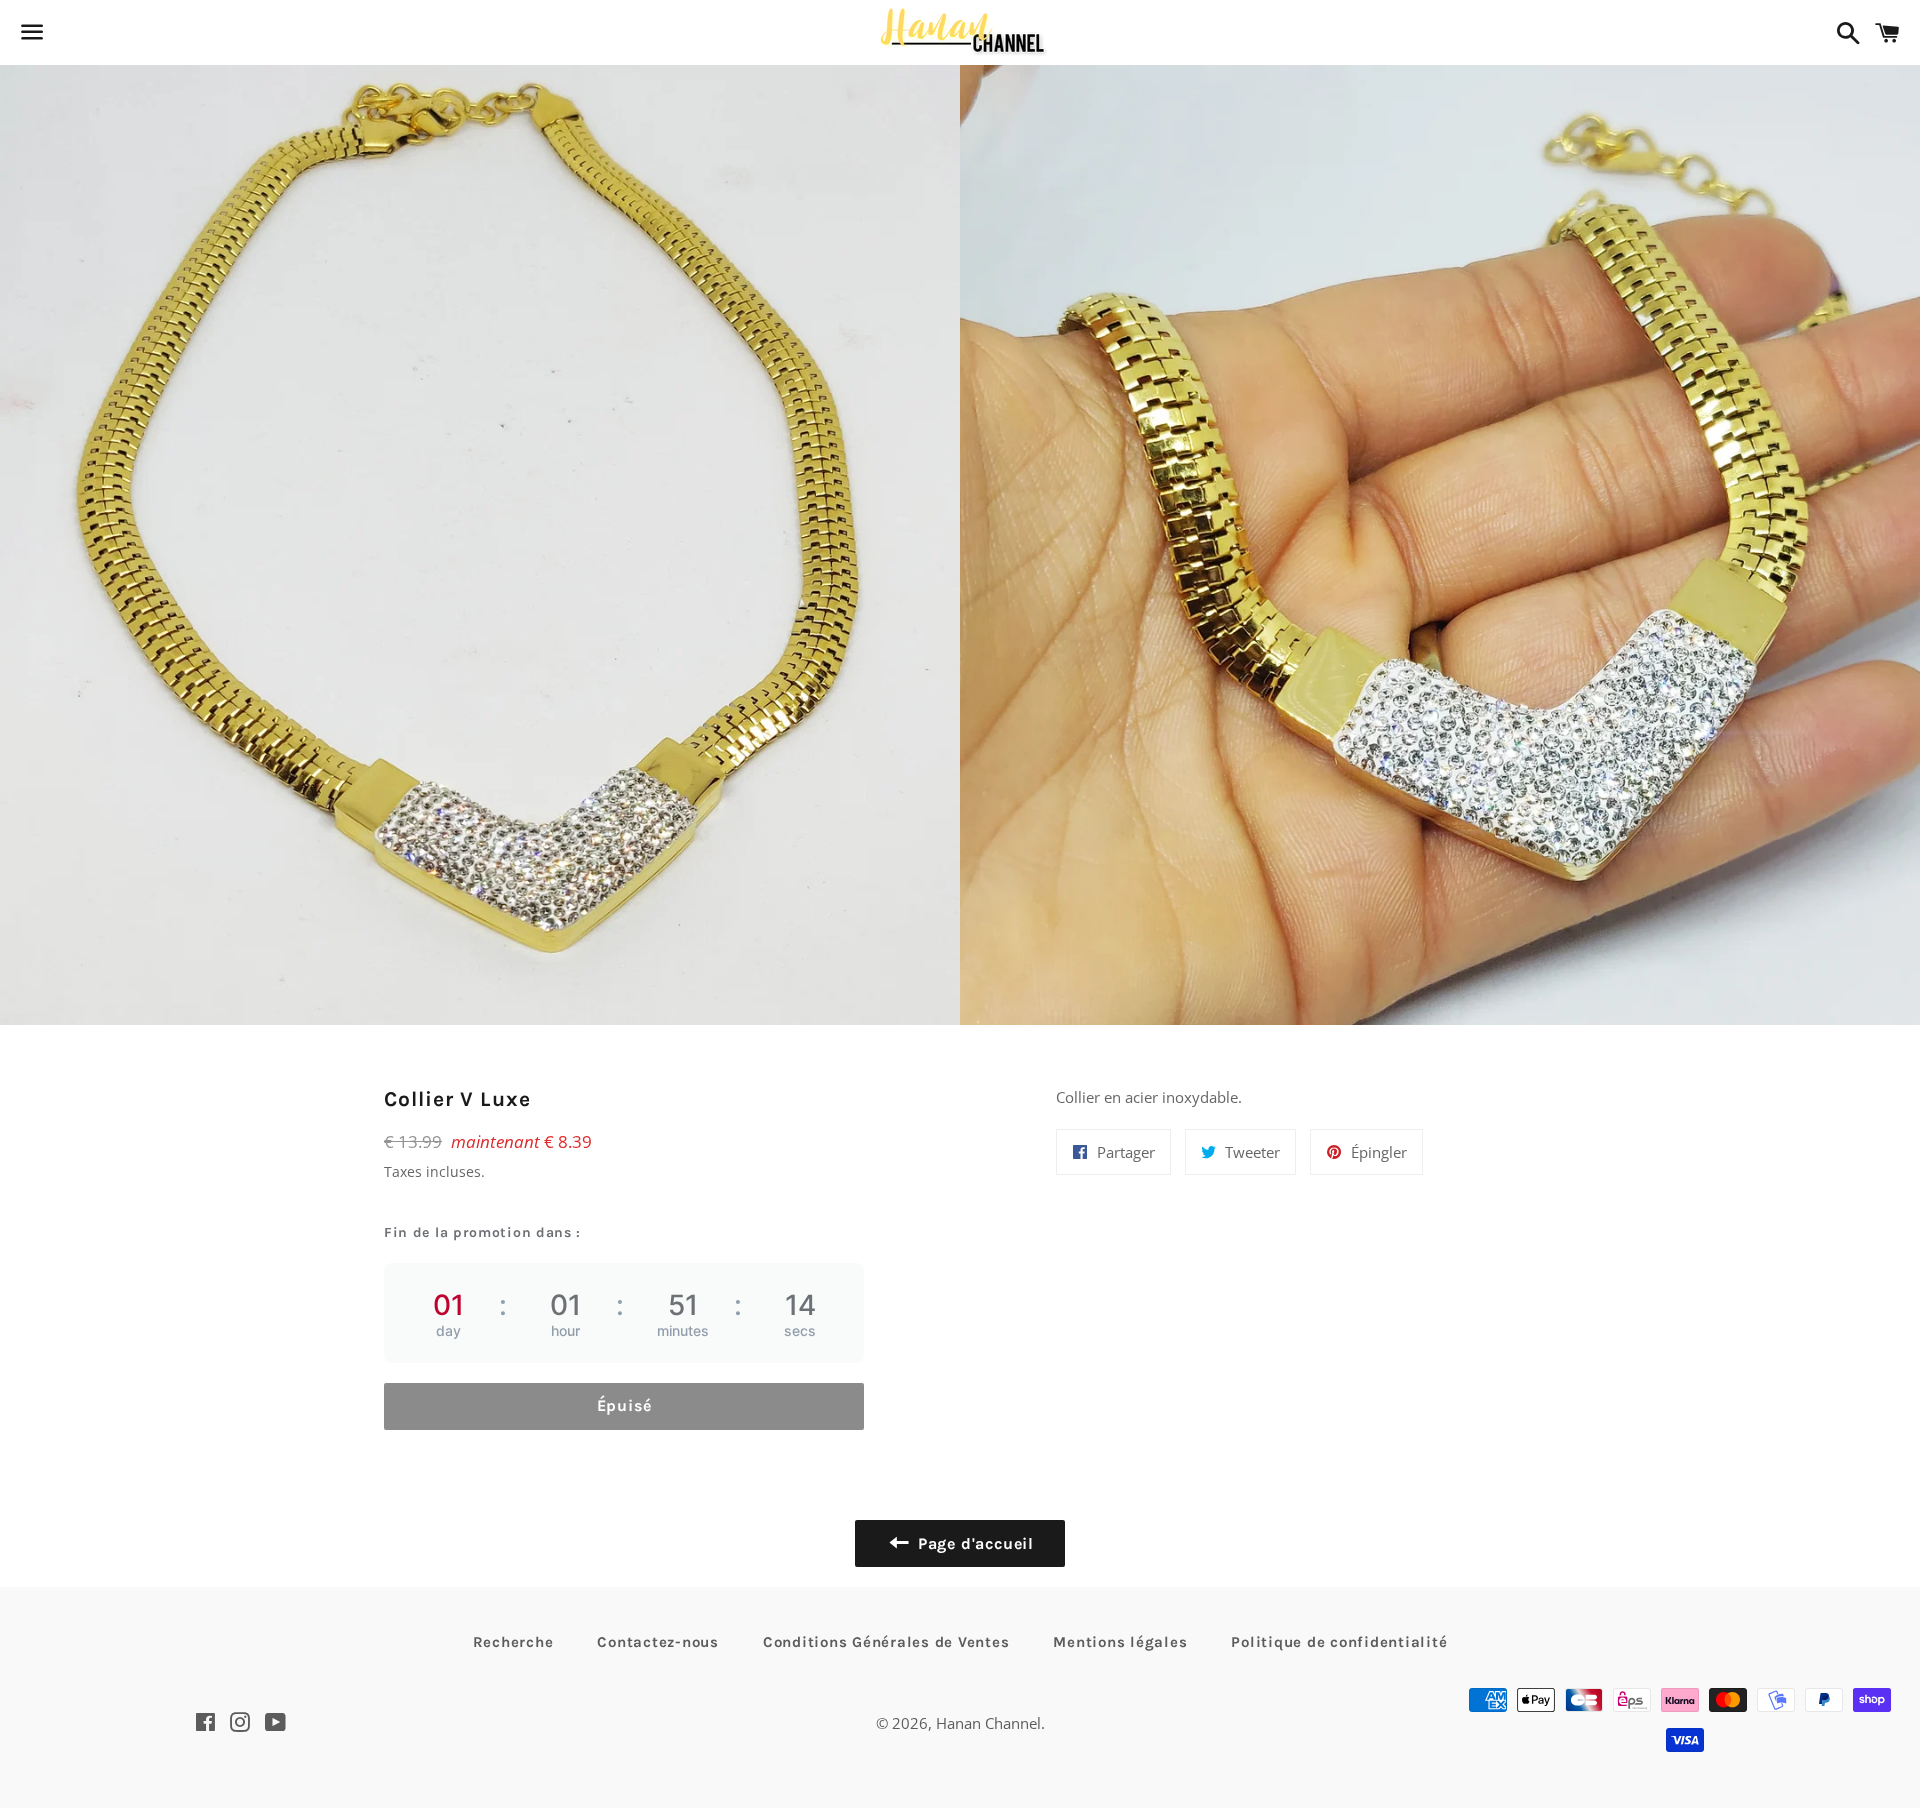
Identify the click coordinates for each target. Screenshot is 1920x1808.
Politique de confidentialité (1339, 1642)
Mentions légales (1120, 1642)
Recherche (513, 1642)
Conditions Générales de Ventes (886, 1642)
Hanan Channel (988, 1723)
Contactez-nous (658, 1642)
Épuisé (624, 1405)
